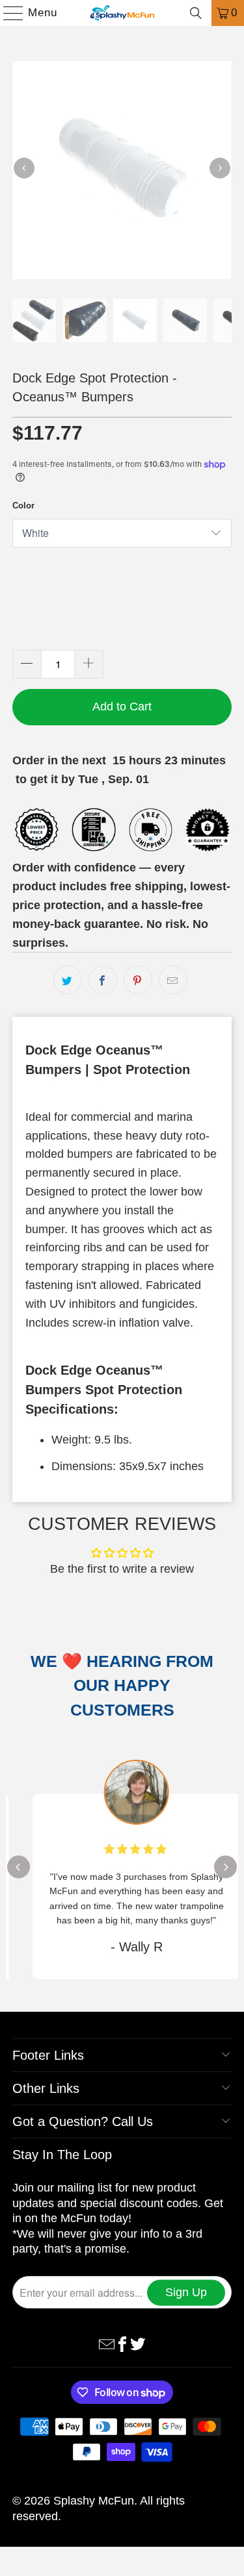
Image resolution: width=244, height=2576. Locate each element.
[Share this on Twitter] (68, 980)
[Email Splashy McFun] (107, 2344)
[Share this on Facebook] (103, 980)
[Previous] (24, 168)
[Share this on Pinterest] (138, 980)
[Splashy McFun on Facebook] (122, 2344)
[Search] (196, 13)
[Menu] (7, 13)
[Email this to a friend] (173, 980)
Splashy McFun (94, 2501)
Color (23, 506)
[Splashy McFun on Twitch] (138, 2344)
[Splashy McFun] (122, 13)
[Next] (220, 168)
